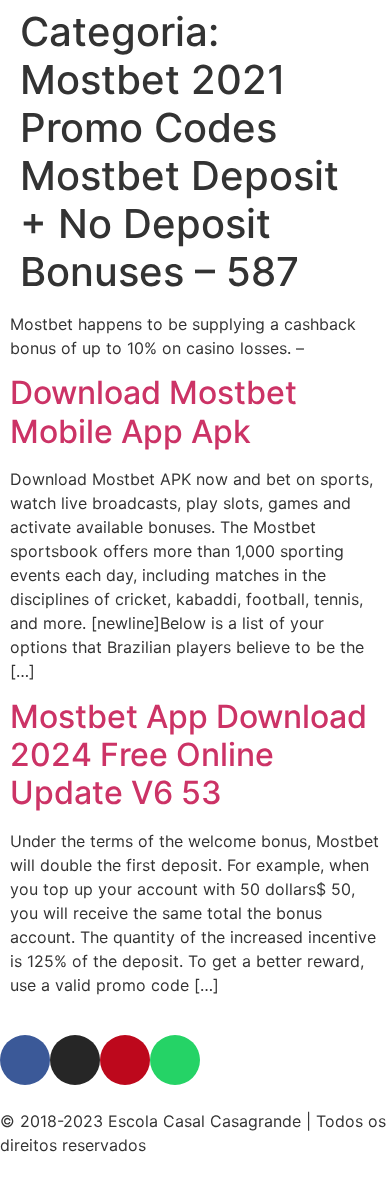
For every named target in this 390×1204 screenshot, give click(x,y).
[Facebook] (25, 1060)
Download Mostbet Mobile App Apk (153, 411)
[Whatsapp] (175, 1060)
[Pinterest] (125, 1060)
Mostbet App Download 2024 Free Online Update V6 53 (188, 755)
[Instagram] (75, 1060)
